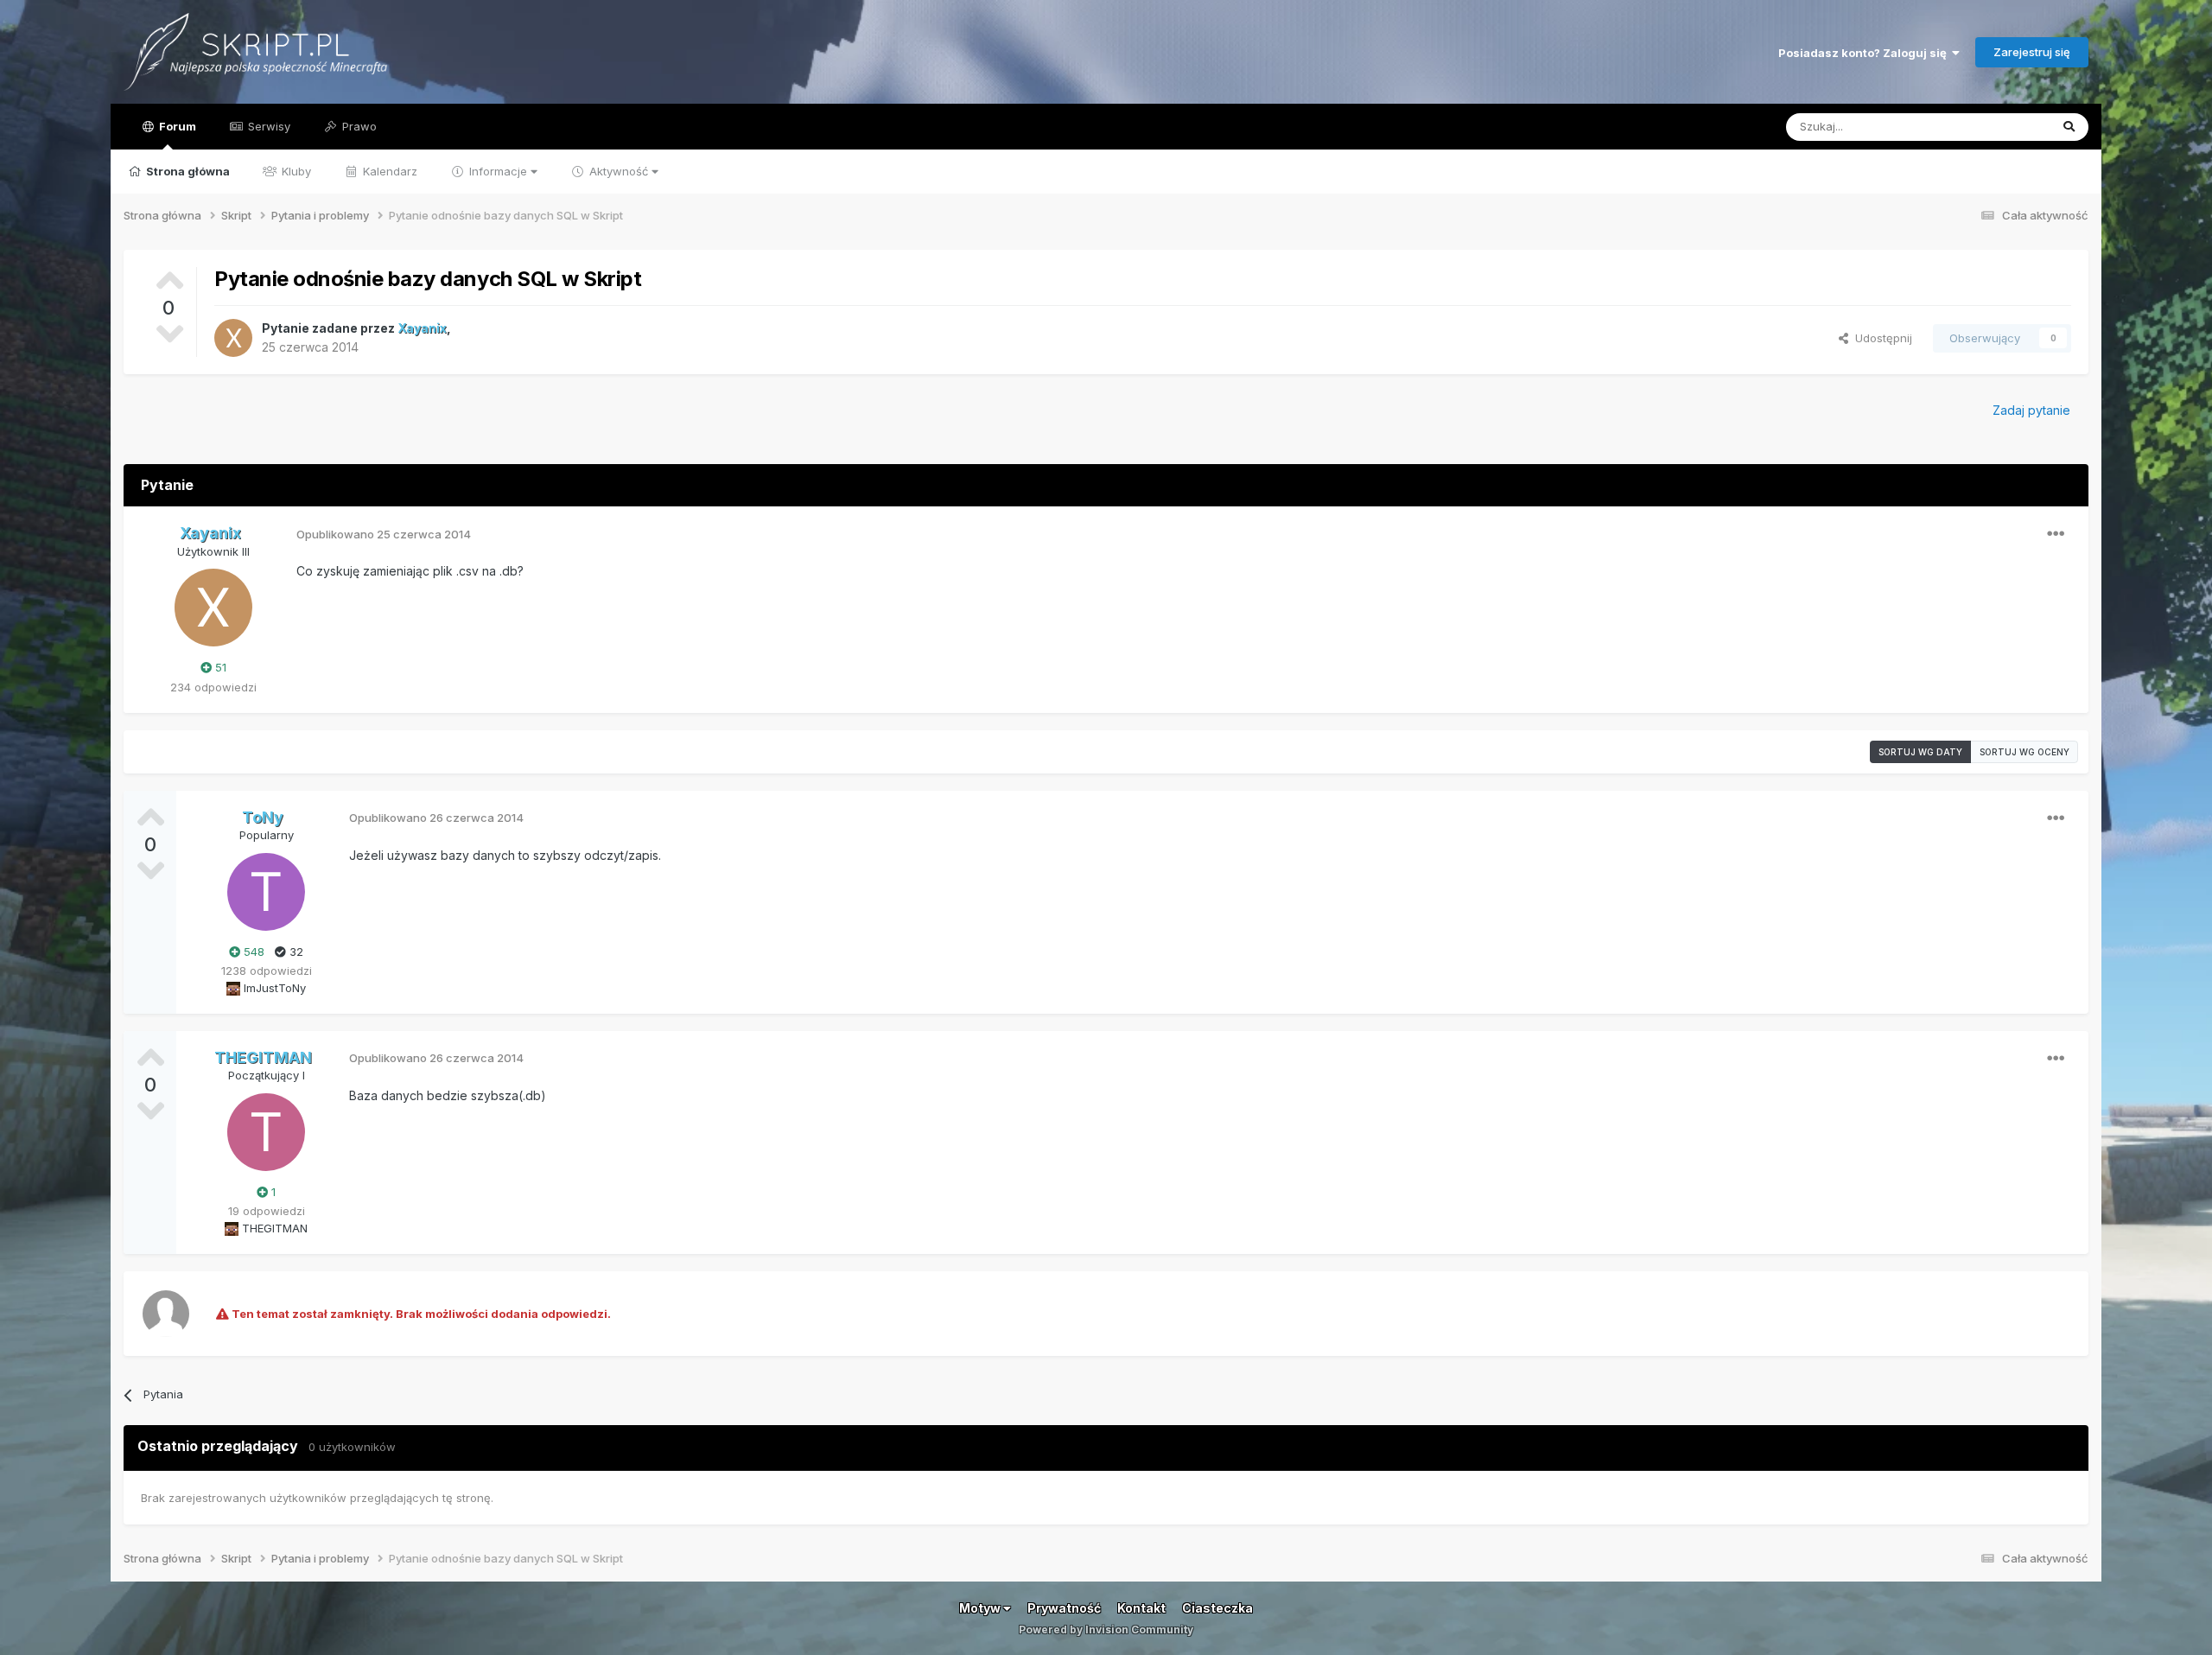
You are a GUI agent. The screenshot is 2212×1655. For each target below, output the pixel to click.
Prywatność (1064, 1608)
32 (295, 952)
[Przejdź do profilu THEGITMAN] (266, 1132)
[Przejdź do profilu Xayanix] (233, 338)
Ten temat (2000, 127)
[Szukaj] (2069, 127)
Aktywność (619, 171)
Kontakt (1141, 1608)
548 (252, 952)
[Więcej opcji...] (2056, 534)
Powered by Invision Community (1106, 1630)
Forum (176, 126)
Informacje (498, 171)
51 (219, 667)
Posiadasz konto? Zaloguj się (1865, 53)
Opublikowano (384, 534)
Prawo (358, 126)
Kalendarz (388, 171)
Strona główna (187, 171)
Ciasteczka (1217, 1608)
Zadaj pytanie (2031, 410)
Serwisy (267, 126)
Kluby (295, 171)
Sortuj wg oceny (2024, 752)
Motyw (981, 1608)
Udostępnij (1880, 338)
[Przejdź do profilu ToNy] (266, 892)
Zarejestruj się (2032, 52)
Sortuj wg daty (1920, 752)
